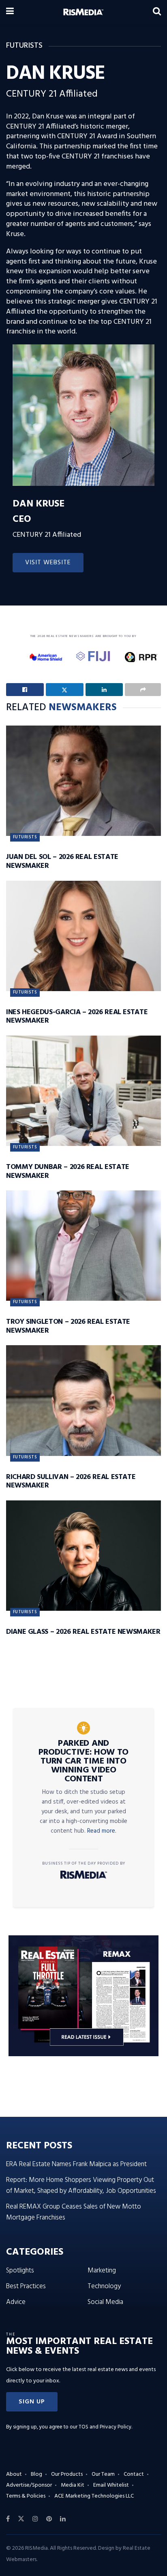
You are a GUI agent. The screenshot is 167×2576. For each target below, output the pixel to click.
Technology (104, 2286)
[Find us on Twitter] (21, 2519)
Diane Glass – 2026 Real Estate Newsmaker (83, 1632)
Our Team (103, 2474)
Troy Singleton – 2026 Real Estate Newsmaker (68, 1326)
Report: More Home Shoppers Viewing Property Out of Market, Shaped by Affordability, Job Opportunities (81, 2186)
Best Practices (26, 2286)
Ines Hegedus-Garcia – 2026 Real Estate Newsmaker (77, 1017)
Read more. (102, 1831)
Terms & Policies (26, 2496)
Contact (134, 2474)
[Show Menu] (10, 12)
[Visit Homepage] (83, 12)
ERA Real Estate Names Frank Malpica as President (76, 2164)
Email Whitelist (111, 2485)
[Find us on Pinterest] (49, 2519)
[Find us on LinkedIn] (63, 2519)
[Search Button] (157, 12)
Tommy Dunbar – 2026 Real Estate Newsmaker (68, 1172)
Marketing (102, 2271)
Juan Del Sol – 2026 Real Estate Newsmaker (62, 862)
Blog (36, 2474)
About (14, 2474)
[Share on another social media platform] (143, 690)
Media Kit (73, 2485)
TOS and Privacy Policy (105, 2427)
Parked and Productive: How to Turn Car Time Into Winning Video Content (83, 1762)
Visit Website (48, 563)
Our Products (67, 2474)
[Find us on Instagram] (35, 2519)
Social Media (105, 2302)
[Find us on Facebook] (8, 2519)
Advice (16, 2302)
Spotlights (20, 2271)
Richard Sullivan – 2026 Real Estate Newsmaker (71, 1482)
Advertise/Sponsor (29, 2485)
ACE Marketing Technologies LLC (94, 2496)
